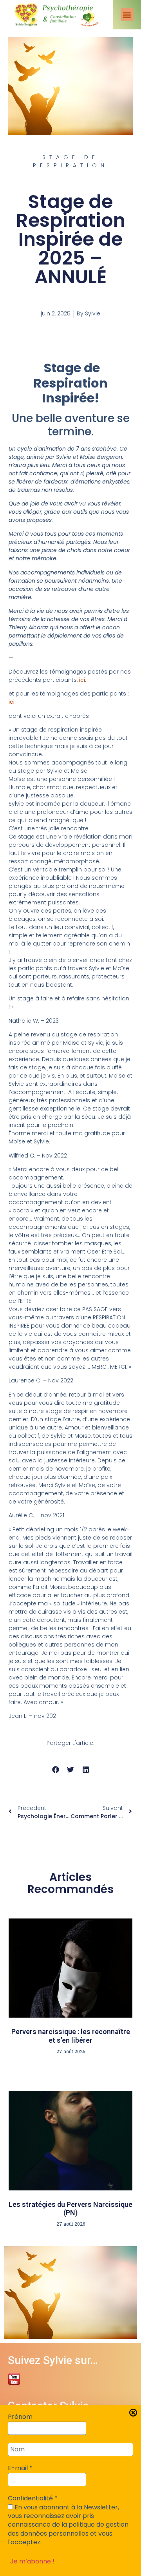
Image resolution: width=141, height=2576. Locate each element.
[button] (127, 15)
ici (82, 680)
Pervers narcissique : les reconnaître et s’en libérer (71, 2036)
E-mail (20, 2468)
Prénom (20, 2417)
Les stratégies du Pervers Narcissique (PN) (70, 2209)
